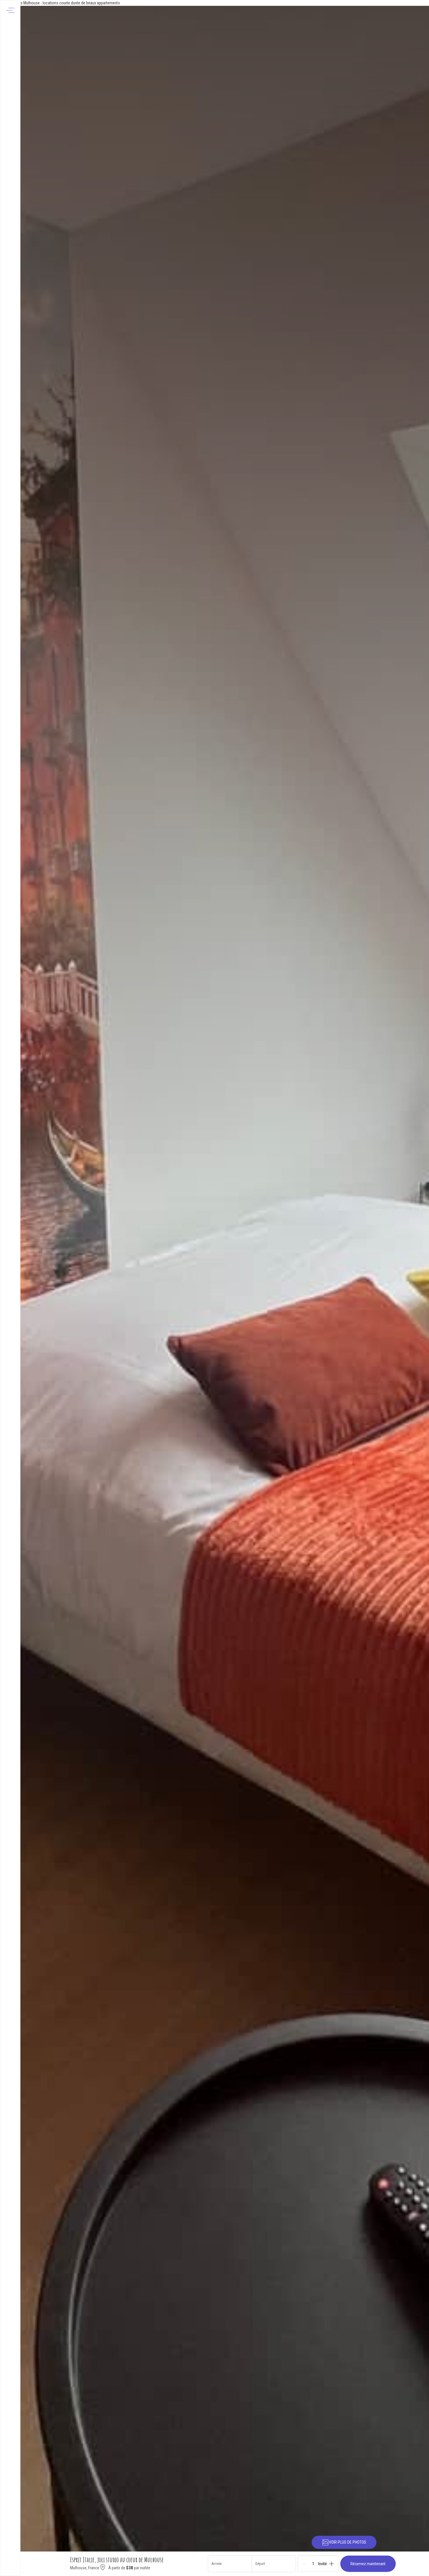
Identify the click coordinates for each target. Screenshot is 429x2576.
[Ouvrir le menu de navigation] (10, 10)
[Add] (332, 2564)
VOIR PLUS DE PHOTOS (348, 2542)
